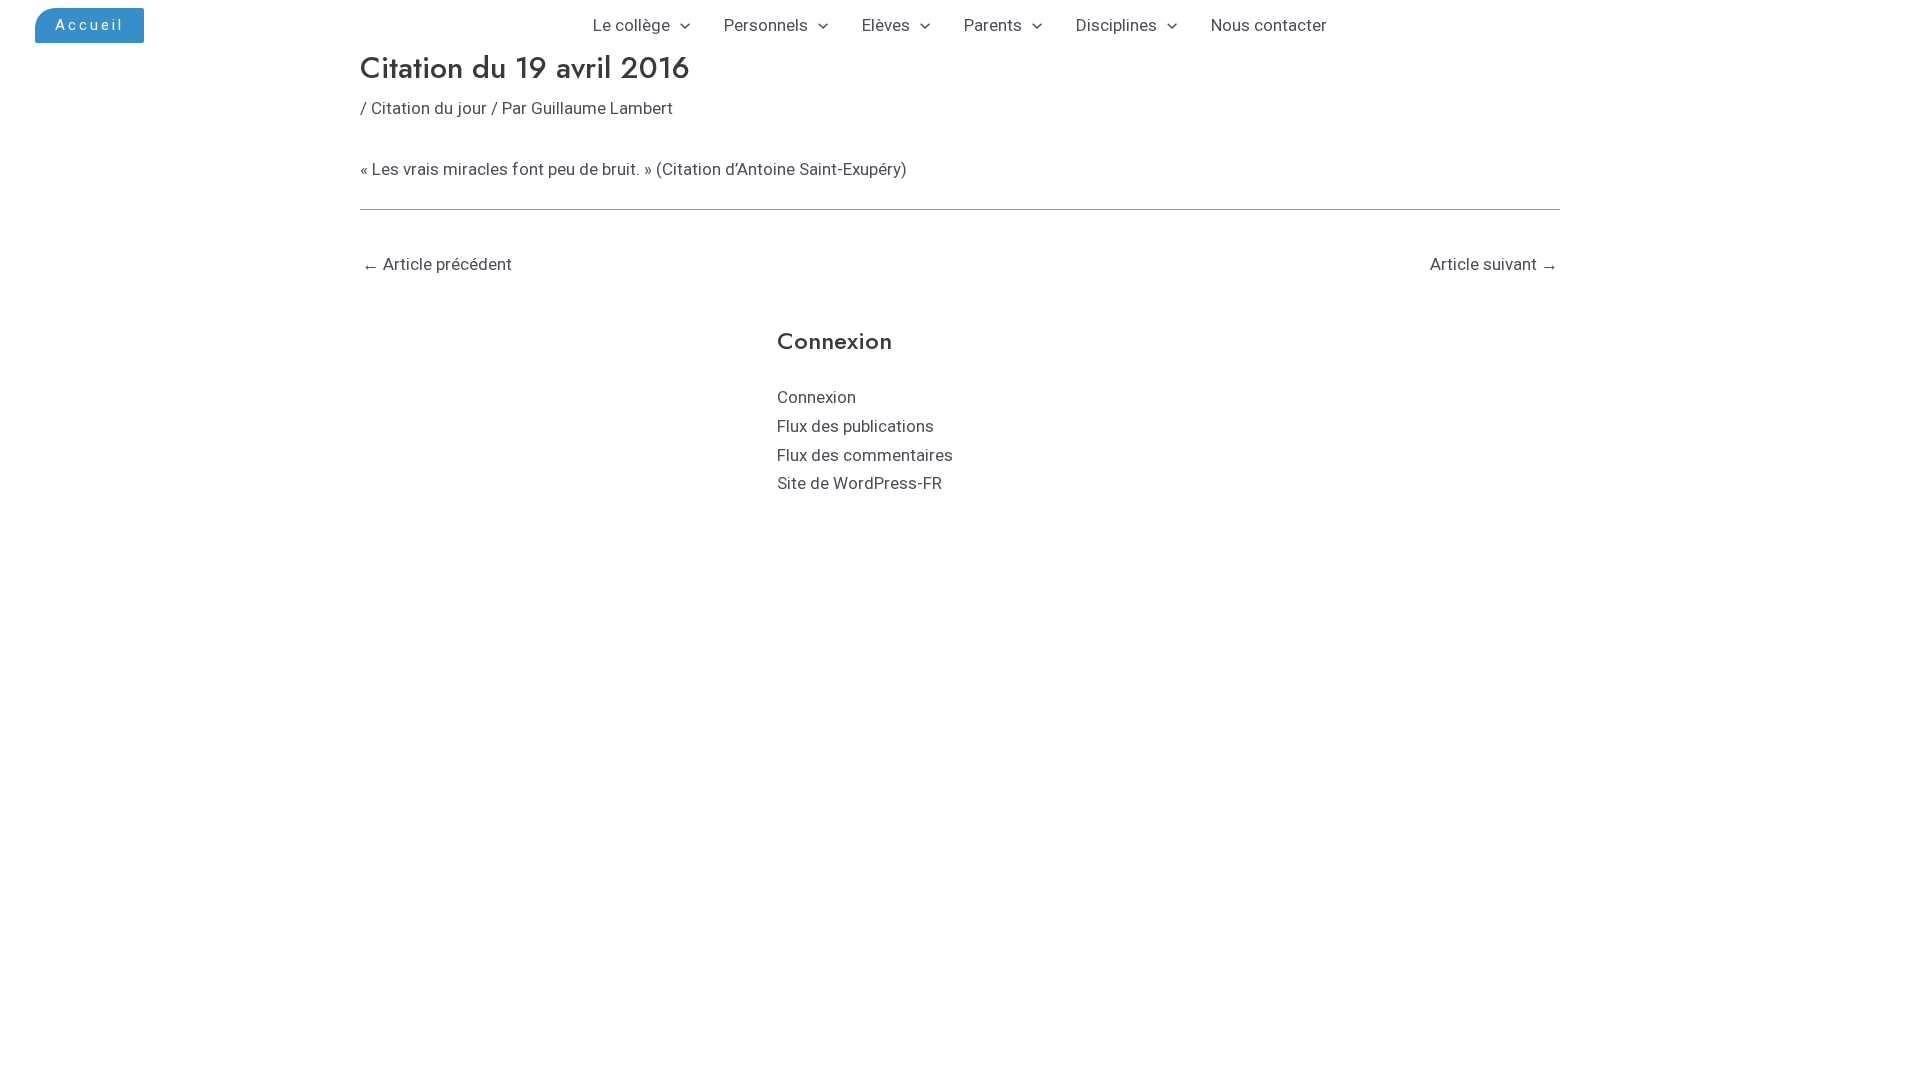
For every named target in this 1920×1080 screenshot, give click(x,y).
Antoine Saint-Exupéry (819, 169)
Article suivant (1494, 264)
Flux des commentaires (865, 455)
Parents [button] (993, 25)
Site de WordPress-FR (859, 483)
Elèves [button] (886, 25)
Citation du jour (429, 108)
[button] (89, 25)
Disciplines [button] (1116, 25)
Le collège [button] (631, 25)
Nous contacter (1269, 25)
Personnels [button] (766, 25)
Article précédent (437, 264)
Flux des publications (855, 426)
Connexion (816, 397)
